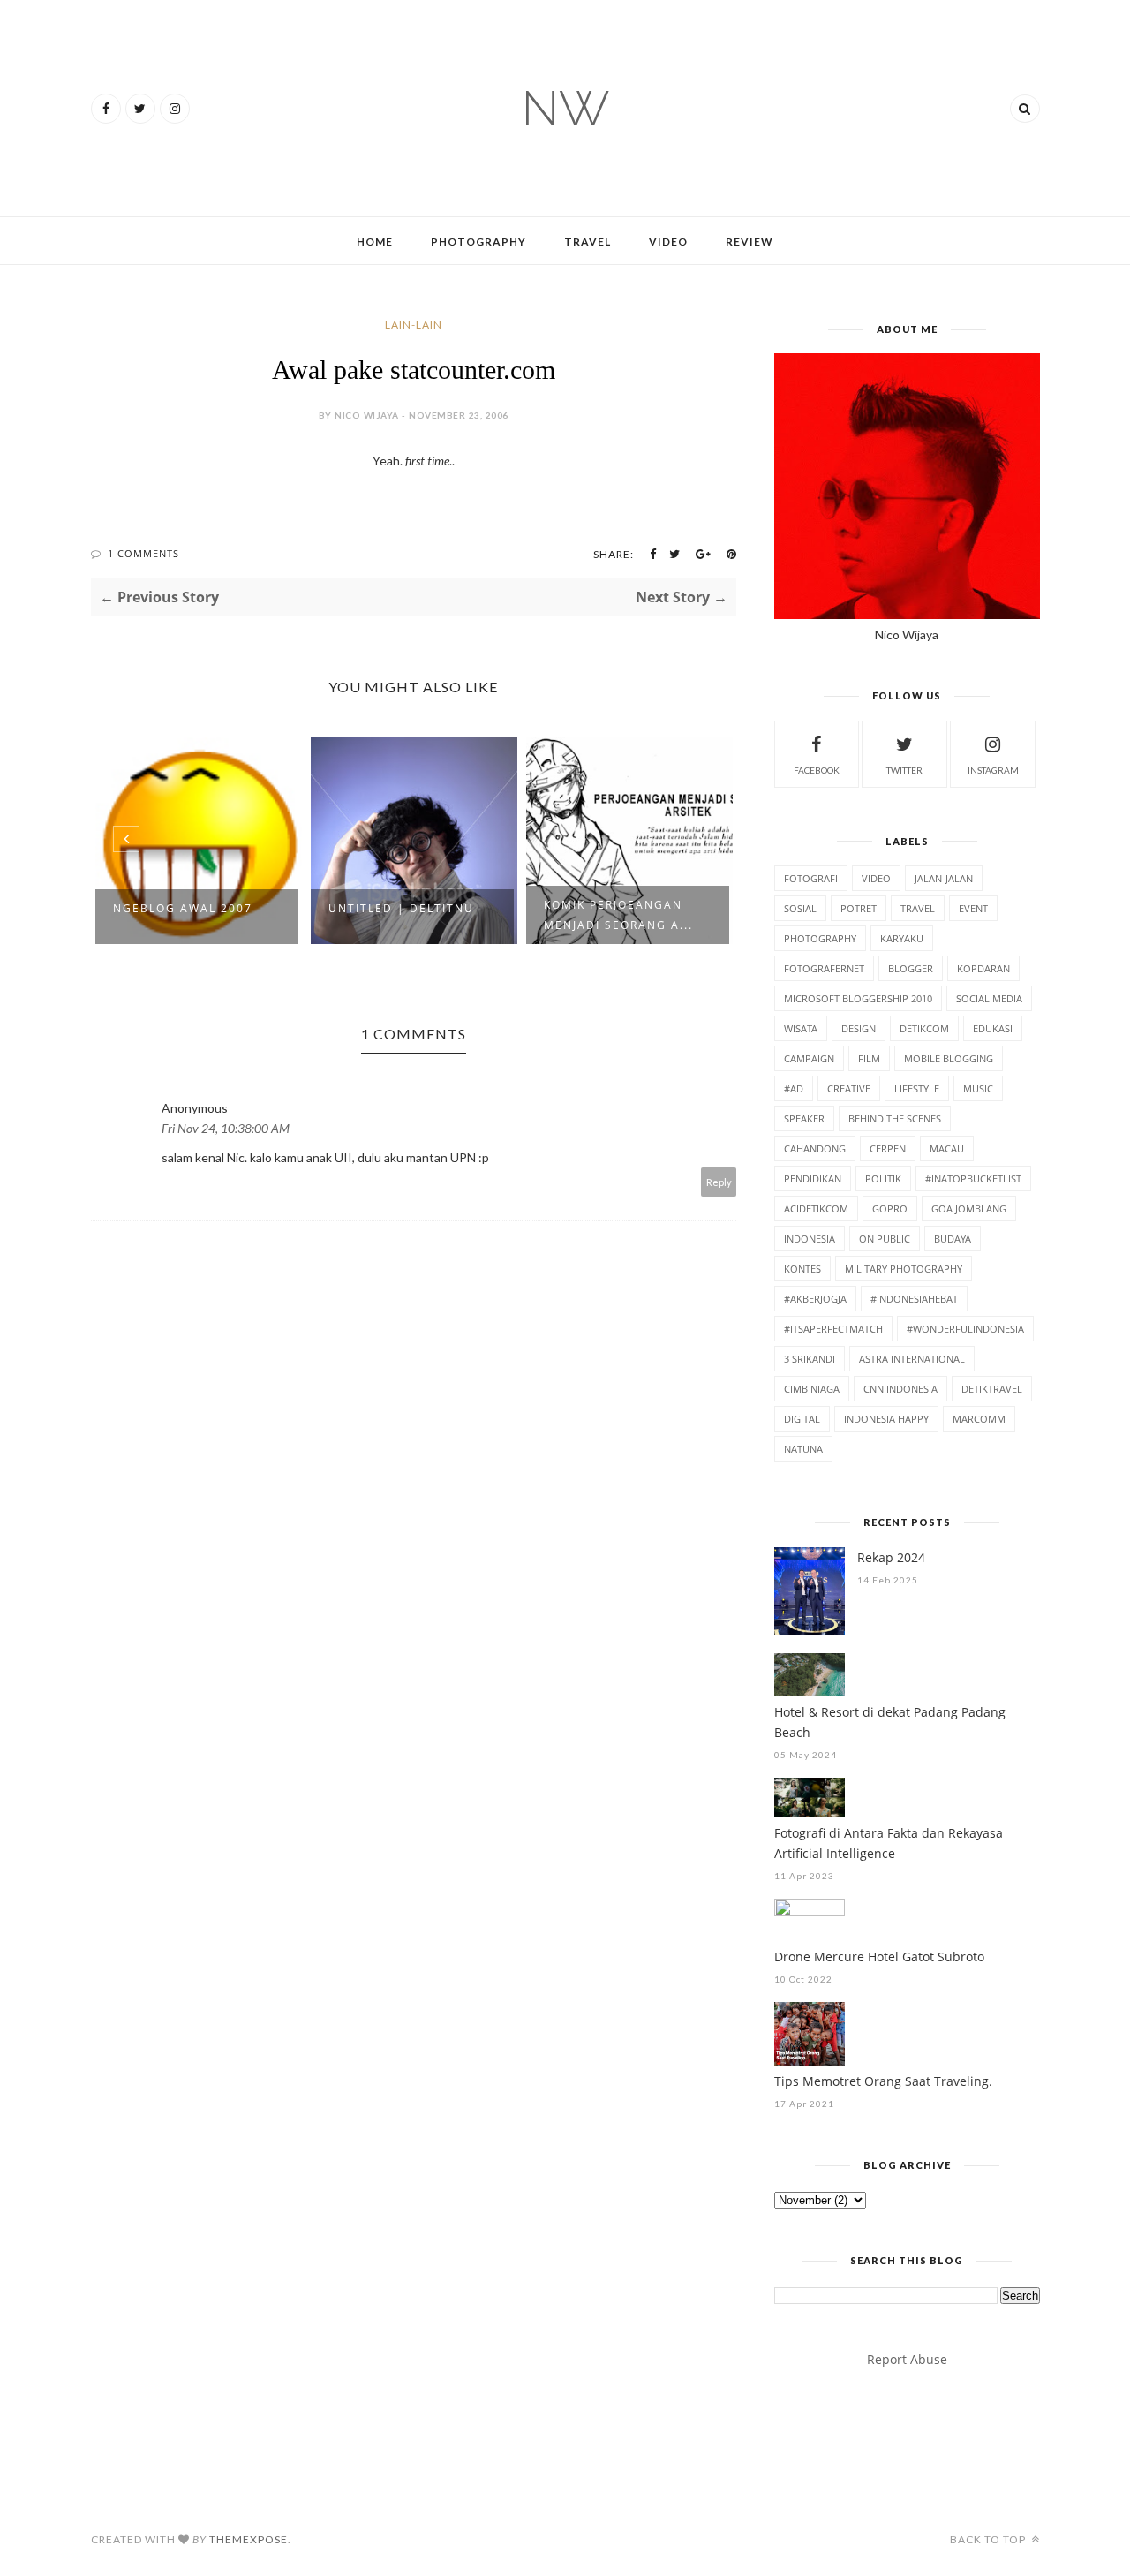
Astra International (912, 1359)
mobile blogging (949, 1058)
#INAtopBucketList (973, 1178)
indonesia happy (886, 1419)
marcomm (979, 1419)
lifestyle (917, 1088)
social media (989, 998)
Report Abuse (907, 2359)
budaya (953, 1239)
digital (802, 1419)
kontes (802, 1269)
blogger (911, 968)
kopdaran (983, 968)
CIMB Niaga (812, 1389)
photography (820, 938)
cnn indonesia (900, 1389)
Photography (478, 242)
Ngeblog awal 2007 (183, 908)
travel (918, 908)
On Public (885, 1239)
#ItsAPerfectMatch (833, 1329)
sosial (800, 908)
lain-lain (414, 325)
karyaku (902, 938)
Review (750, 242)
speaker (804, 1118)
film (869, 1058)
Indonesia (810, 1239)
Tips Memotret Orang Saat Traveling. (883, 2081)
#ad (794, 1088)
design (859, 1028)
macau (947, 1148)
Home (375, 242)
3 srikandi (810, 1359)
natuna (803, 1449)
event (973, 908)
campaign (809, 1058)
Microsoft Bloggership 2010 (858, 998)
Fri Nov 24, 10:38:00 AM (226, 1128)
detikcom (924, 1028)
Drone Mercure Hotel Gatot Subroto (879, 1957)
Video (668, 242)
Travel (588, 242)
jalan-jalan (944, 878)
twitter (904, 770)
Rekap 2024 (891, 1557)
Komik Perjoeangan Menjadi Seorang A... (618, 915)
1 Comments (143, 553)
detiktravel (992, 1389)
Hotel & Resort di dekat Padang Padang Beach (890, 1722)
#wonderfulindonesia (965, 1329)
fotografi (811, 878)
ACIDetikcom (816, 1209)
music (978, 1088)
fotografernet (824, 968)
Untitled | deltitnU (401, 908)
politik (883, 1178)
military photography (904, 1269)
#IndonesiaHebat (914, 1299)
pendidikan (813, 1178)
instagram (993, 770)
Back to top (989, 2539)
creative (849, 1088)
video (876, 878)
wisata (801, 1028)
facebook (817, 770)
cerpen (888, 1148)
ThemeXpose (249, 2539)
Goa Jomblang (969, 1209)
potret (859, 908)
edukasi (993, 1028)
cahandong (815, 1148)
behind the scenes (895, 1118)
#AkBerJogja (815, 1299)
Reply (719, 1182)
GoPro (890, 1209)
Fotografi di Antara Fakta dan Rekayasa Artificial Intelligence (889, 1843)
